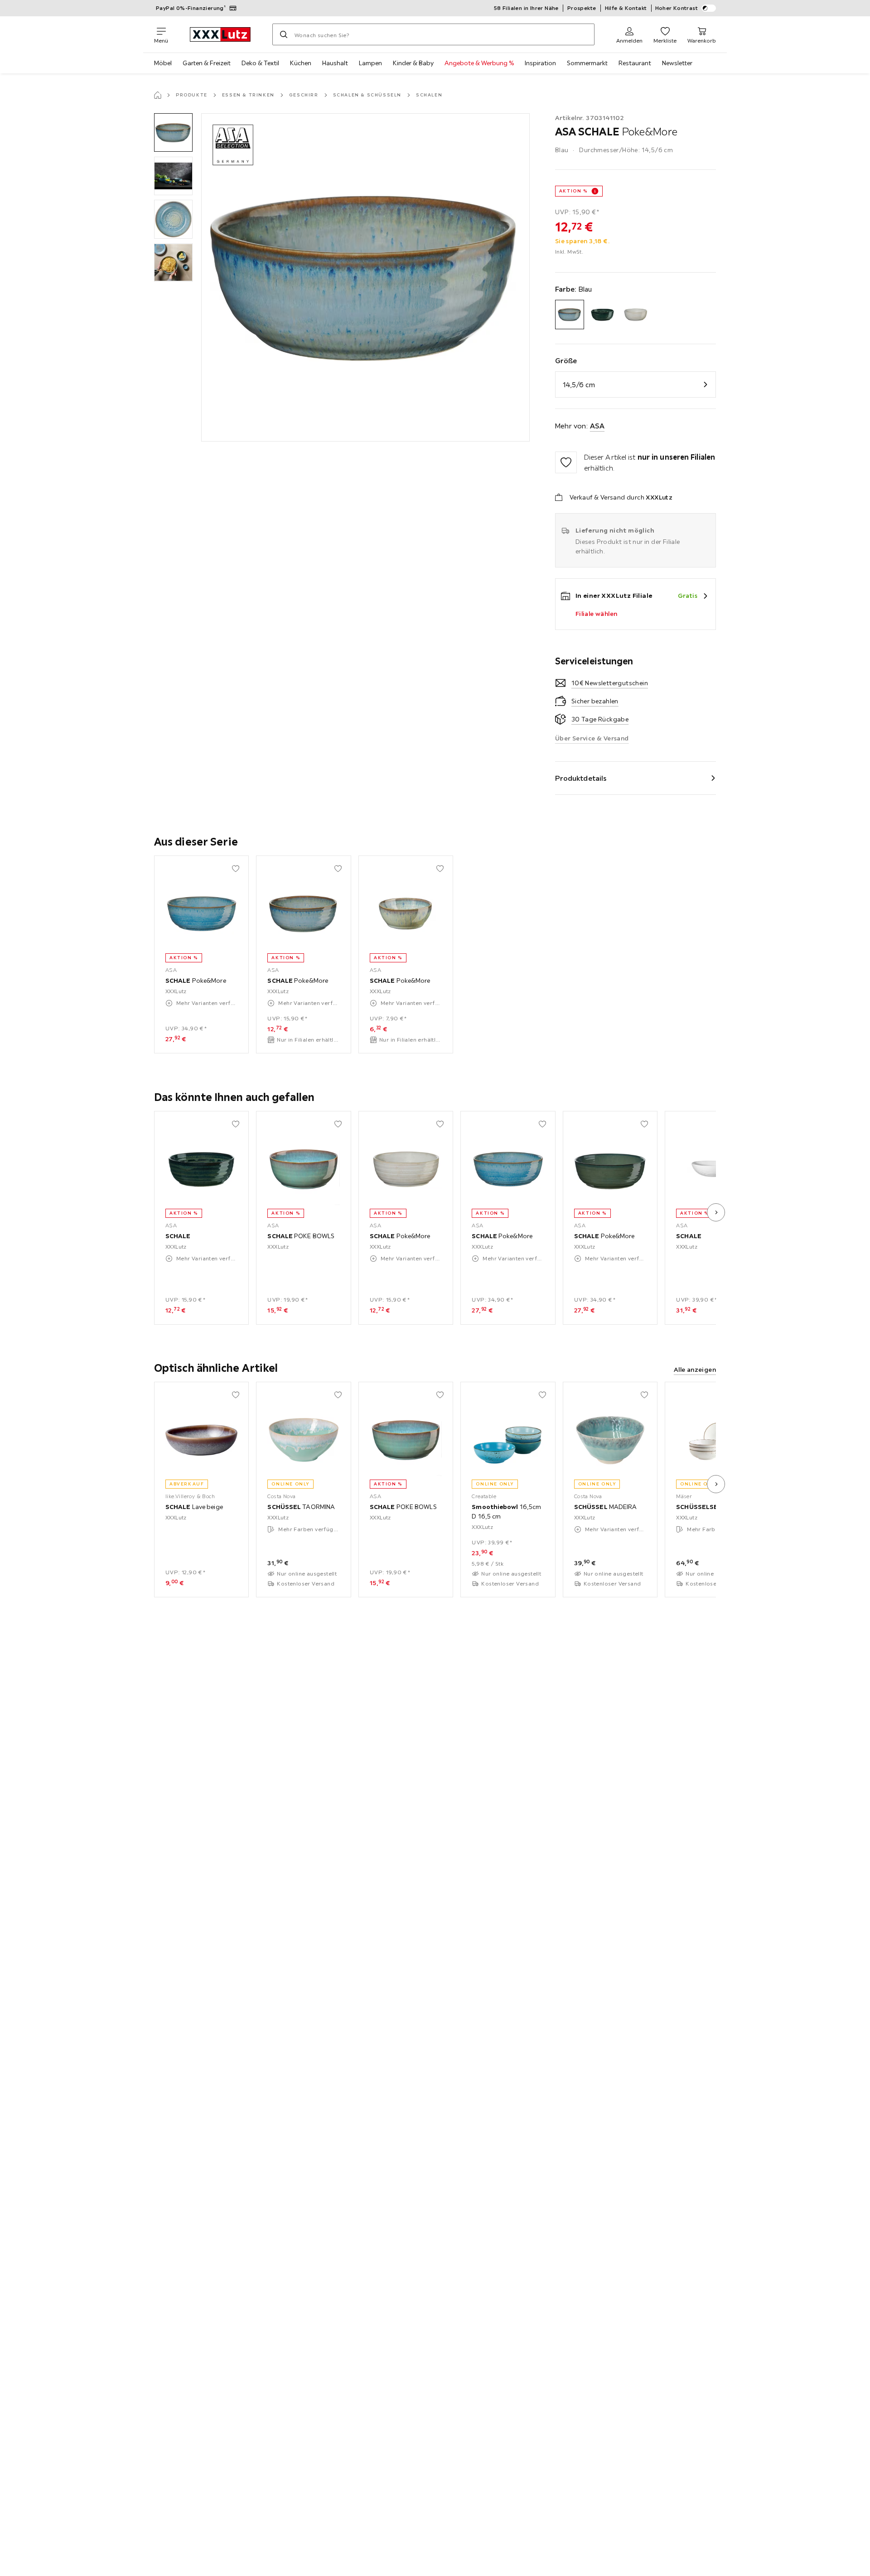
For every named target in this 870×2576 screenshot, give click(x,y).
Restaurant (635, 63)
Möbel (163, 63)
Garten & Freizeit (207, 63)
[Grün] (602, 315)
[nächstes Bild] (716, 1212)
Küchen (301, 63)
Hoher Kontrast (677, 8)
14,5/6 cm (579, 384)
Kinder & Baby (413, 63)
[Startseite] (158, 95)
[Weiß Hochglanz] (636, 315)
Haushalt (335, 63)
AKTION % (573, 191)
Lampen (370, 63)
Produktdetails (581, 778)
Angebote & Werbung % (479, 63)
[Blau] (570, 315)
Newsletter (677, 63)
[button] (173, 132)
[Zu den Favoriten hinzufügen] (566, 462)
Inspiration (540, 63)
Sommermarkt (587, 63)
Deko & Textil (260, 63)
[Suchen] (284, 34)
